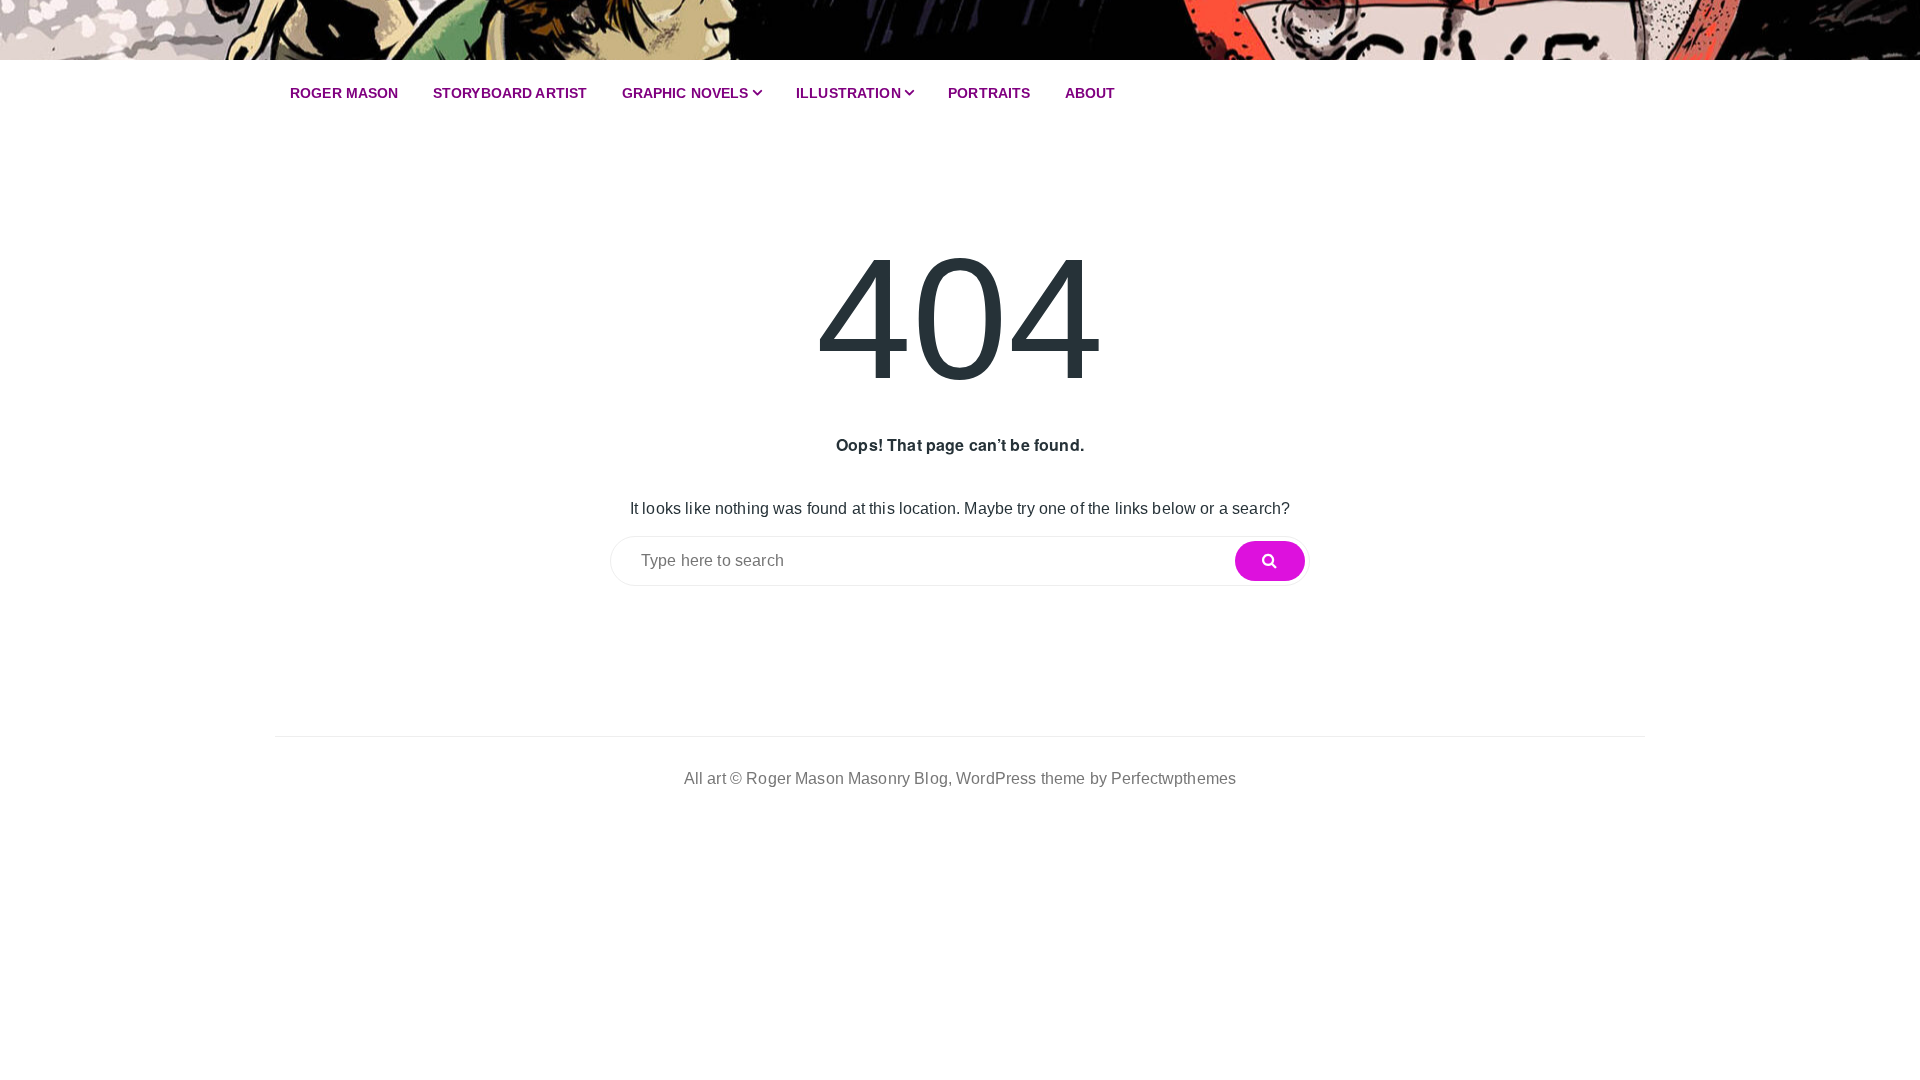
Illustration (848, 93)
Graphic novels (685, 93)
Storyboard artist (510, 93)
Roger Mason (344, 93)
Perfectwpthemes (1173, 778)
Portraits (989, 93)
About (1090, 93)
